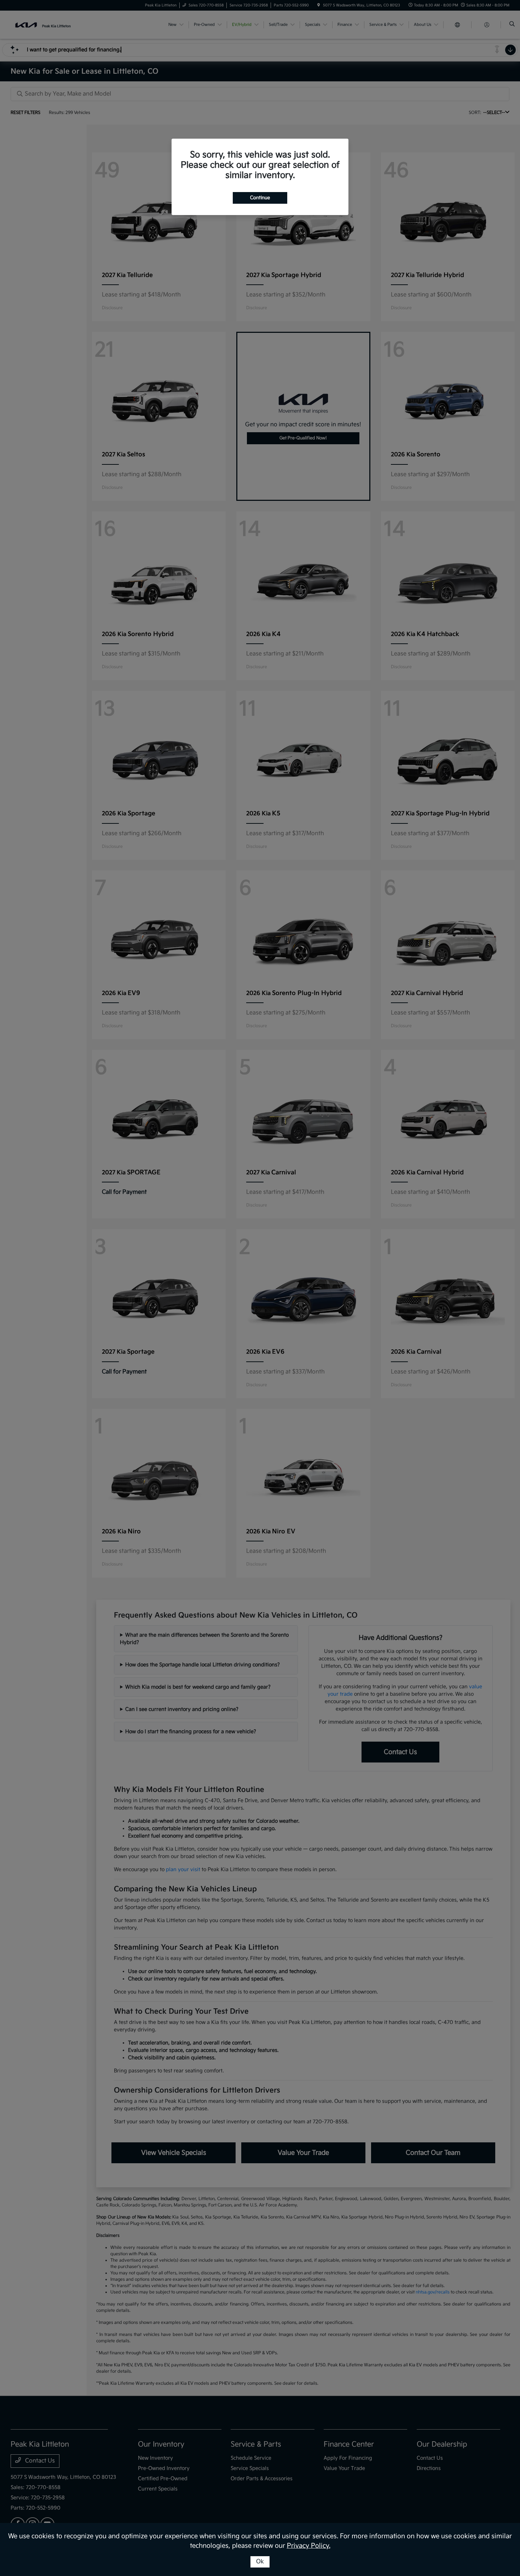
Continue (260, 198)
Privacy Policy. (309, 2546)
